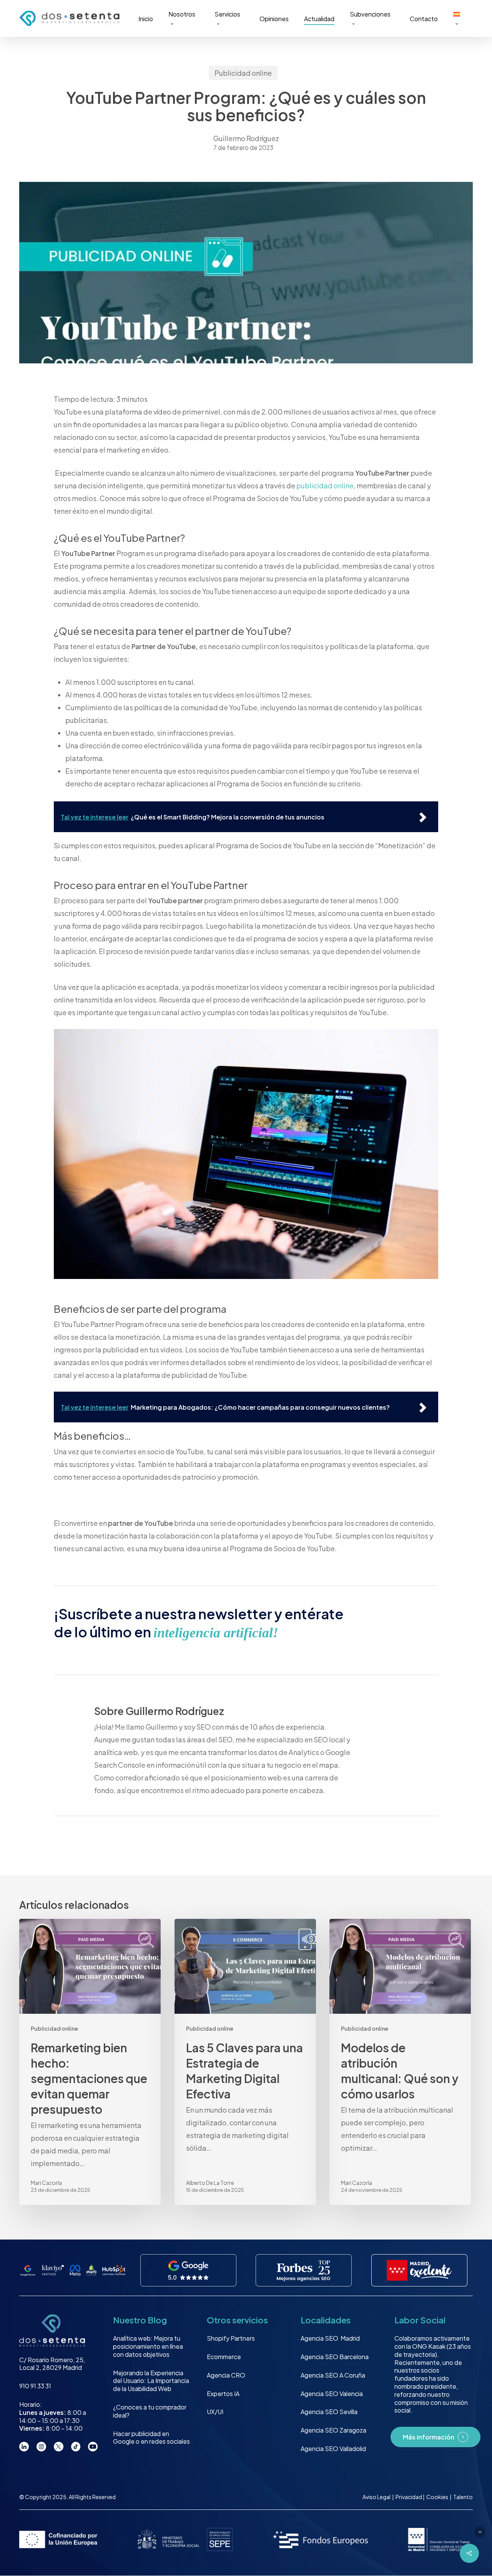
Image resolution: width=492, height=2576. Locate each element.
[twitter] (59, 2447)
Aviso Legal (376, 2497)
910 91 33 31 (35, 2386)
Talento (463, 2497)
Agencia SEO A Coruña (333, 2375)
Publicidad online (243, 73)
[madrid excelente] (420, 2271)
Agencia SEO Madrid (330, 2338)
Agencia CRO (226, 2375)
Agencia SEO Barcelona (335, 2357)
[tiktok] (76, 2447)
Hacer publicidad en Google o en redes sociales (151, 2438)
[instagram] (41, 2447)
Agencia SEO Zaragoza (333, 2430)
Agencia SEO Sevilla (329, 2412)
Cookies (438, 2497)
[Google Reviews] (188, 2271)
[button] (480, 2532)
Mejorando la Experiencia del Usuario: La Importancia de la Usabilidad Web (151, 2381)
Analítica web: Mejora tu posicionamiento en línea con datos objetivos (148, 2346)
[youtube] (93, 2447)
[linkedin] (24, 2447)
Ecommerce (224, 2357)
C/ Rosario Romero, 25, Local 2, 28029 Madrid (52, 2364)
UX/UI (215, 2412)
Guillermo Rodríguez (246, 138)
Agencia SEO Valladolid (333, 2449)
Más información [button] (429, 2437)
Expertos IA (223, 2394)
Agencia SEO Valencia (332, 2394)
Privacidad (409, 2497)
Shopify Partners (231, 2338)
